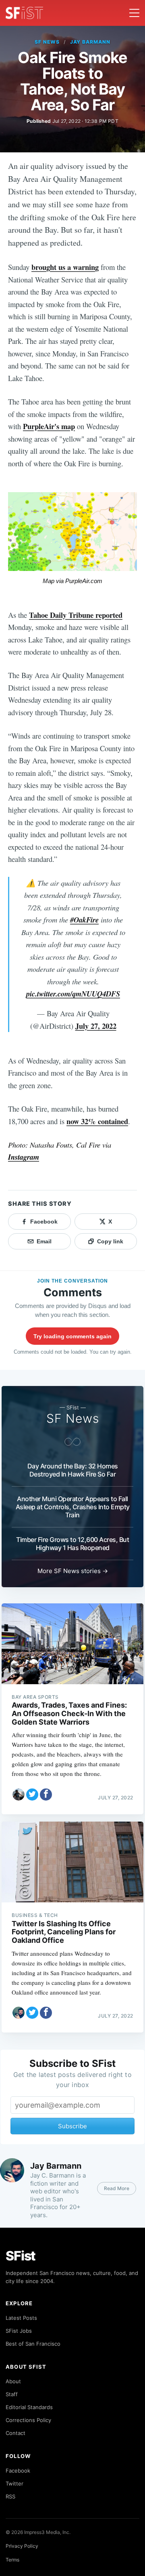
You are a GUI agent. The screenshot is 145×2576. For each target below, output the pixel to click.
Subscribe (72, 2126)
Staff (12, 2394)
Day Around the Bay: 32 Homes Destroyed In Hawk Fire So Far (73, 1470)
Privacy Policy (22, 2546)
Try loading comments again (72, 1336)
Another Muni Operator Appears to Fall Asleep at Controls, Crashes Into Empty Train (73, 1507)
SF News (47, 42)
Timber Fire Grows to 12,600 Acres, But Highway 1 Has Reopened (72, 1544)
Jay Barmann (90, 42)
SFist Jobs (19, 2331)
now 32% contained (97, 1121)
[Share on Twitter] (32, 1795)
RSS (10, 2496)
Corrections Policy (28, 2420)
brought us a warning (65, 267)
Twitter (14, 2483)
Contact (16, 2433)
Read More (117, 2188)
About (13, 2381)
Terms (12, 2560)
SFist (21, 2256)
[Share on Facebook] (46, 1795)
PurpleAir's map (49, 426)
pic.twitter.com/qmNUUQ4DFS (73, 994)
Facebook (18, 2471)
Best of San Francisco (33, 2344)
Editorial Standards (29, 2407)
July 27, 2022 (96, 1026)
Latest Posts (21, 2318)
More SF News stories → (73, 1571)
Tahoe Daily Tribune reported (76, 615)
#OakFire (84, 920)
